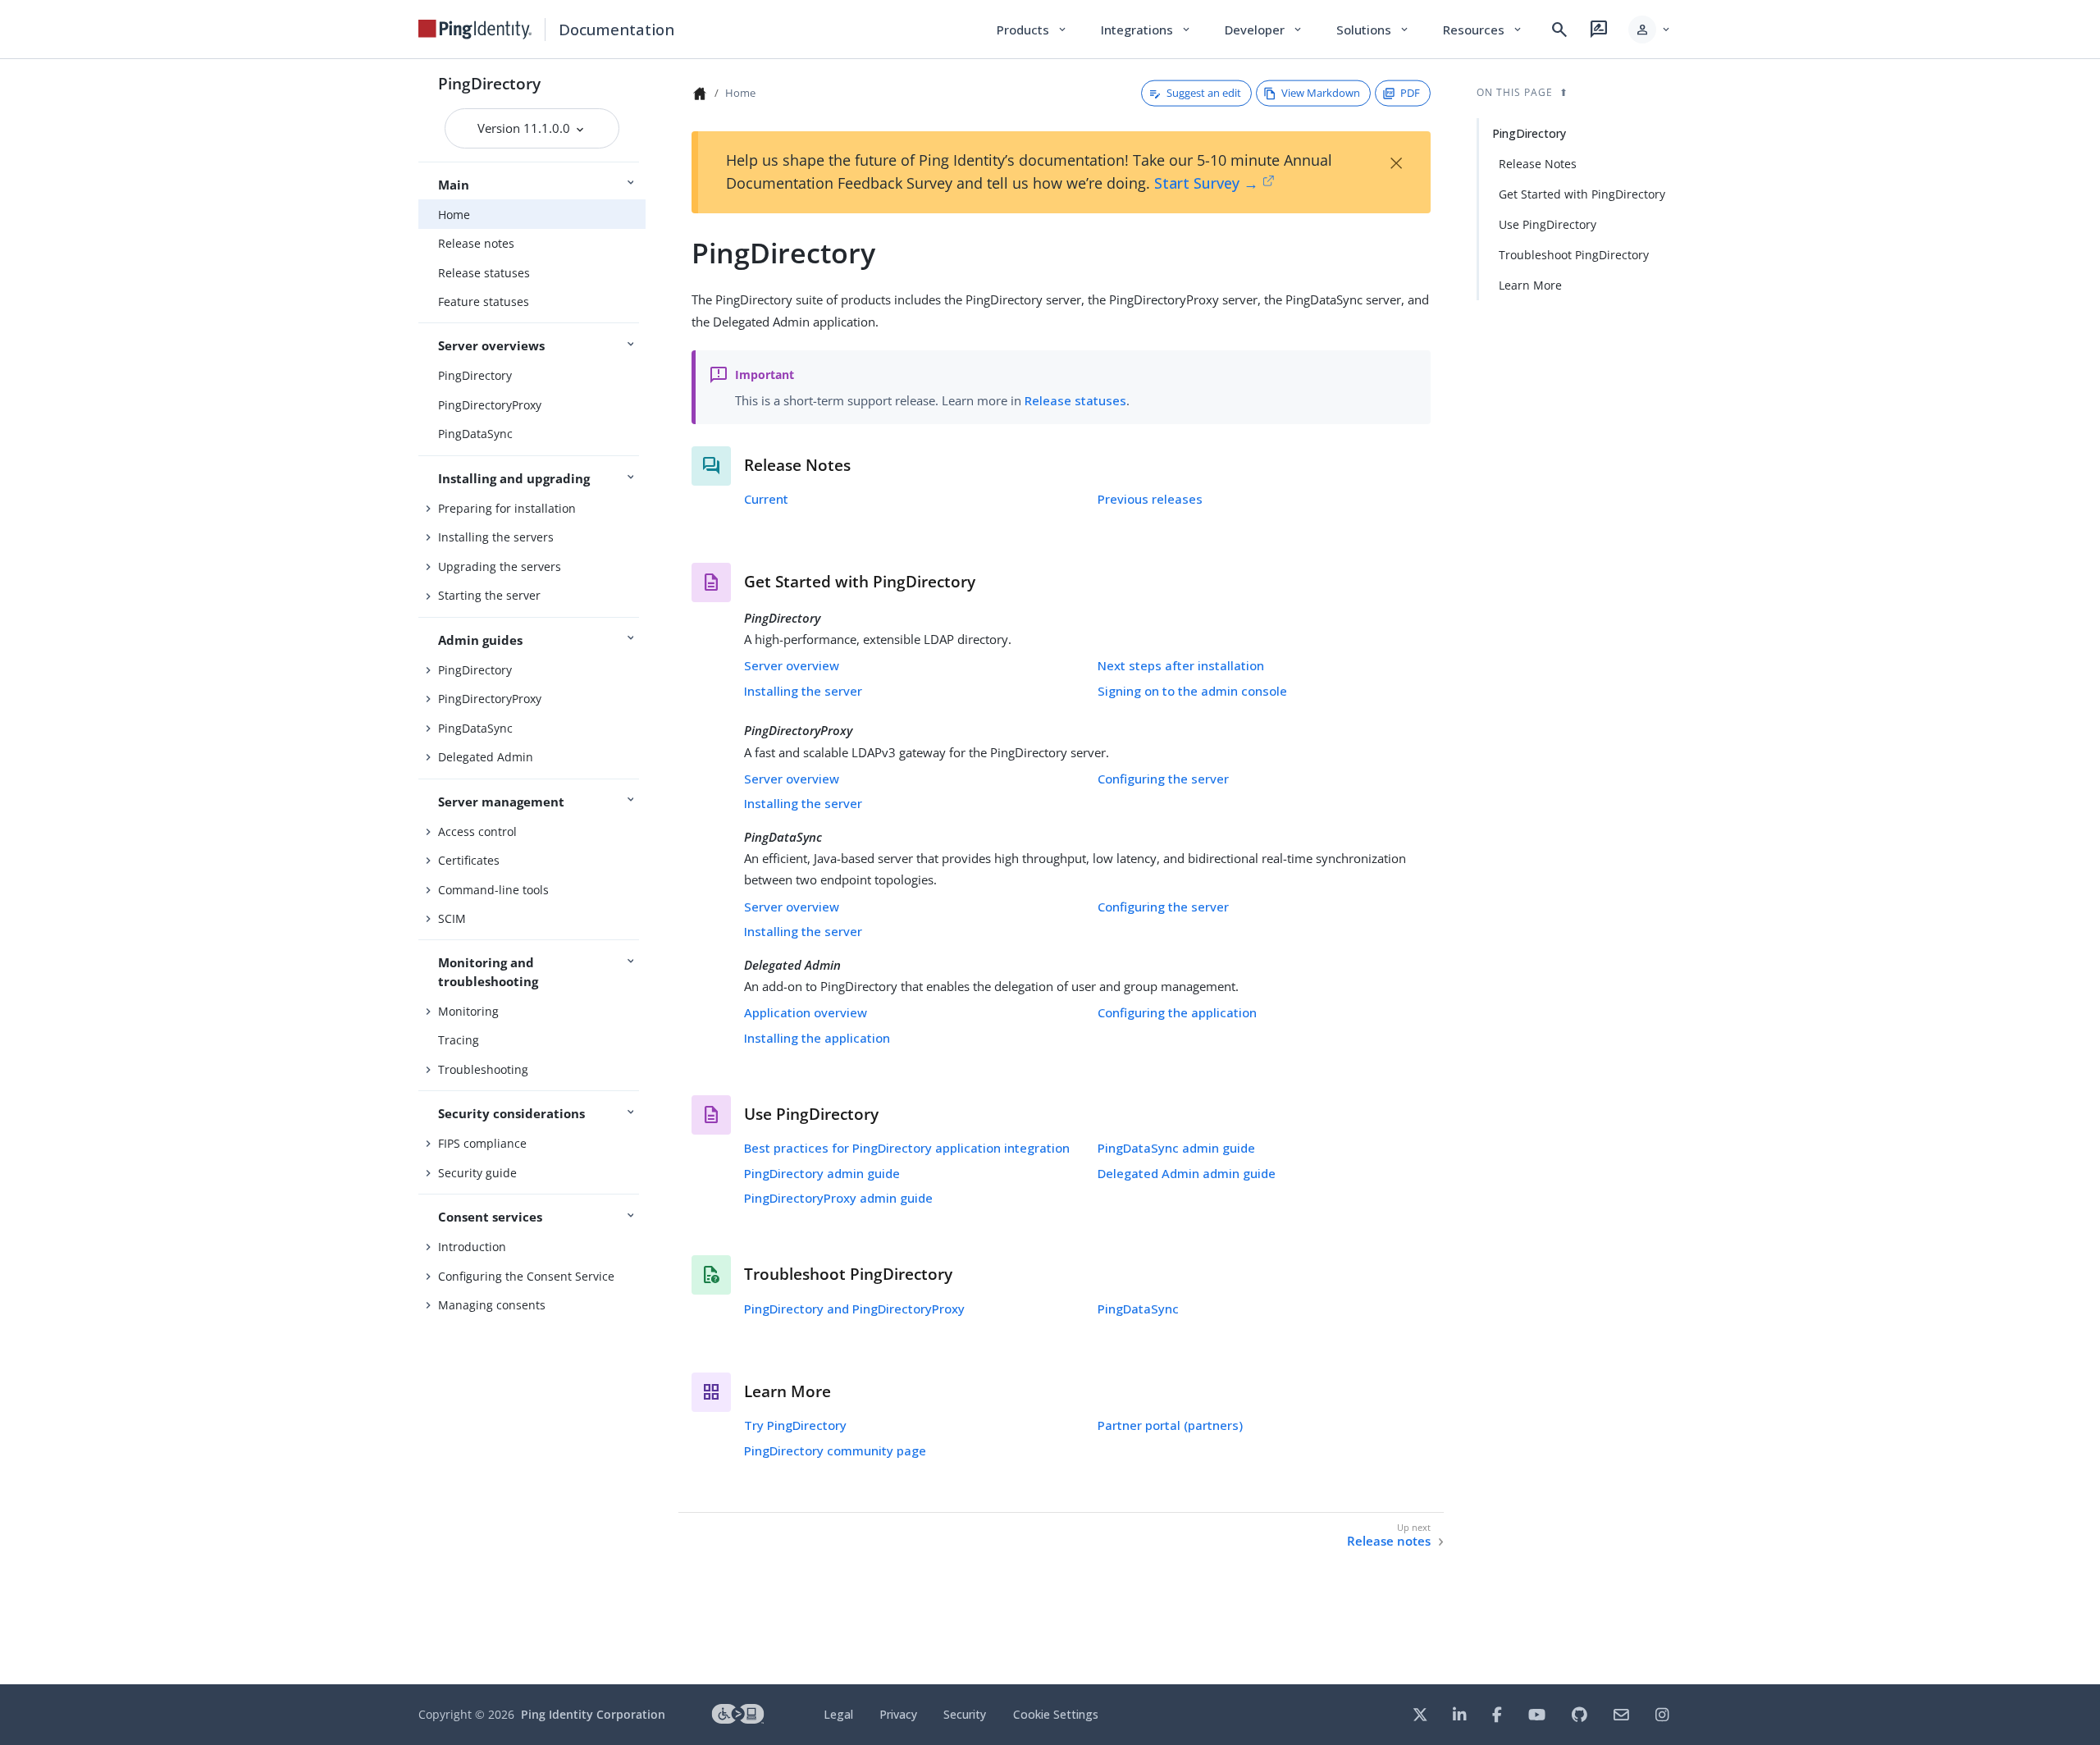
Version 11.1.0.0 (525, 128)
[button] (1650, 30)
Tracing (459, 1040)
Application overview (806, 1012)
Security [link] (965, 1714)
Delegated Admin (486, 757)
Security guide (477, 1173)
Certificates (469, 860)
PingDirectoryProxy (490, 405)
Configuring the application (1177, 1012)
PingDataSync (475, 434)
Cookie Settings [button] (1056, 1714)
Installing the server (803, 691)
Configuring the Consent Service (526, 1276)
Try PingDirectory (795, 1425)
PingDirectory (489, 83)
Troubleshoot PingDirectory (1574, 255)
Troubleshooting (483, 1069)
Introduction (472, 1247)
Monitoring (468, 1011)
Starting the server (489, 595)
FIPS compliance (482, 1143)
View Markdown (1321, 93)
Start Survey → (1206, 183)
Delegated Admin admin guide (1187, 1173)
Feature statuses (484, 301)
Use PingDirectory (1548, 224)
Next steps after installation (1181, 665)
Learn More (1530, 285)
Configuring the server (1163, 779)
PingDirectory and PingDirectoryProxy (854, 1309)
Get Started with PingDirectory (1582, 194)
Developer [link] (1264, 30)
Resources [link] (1483, 30)
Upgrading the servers (500, 566)
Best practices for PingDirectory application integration (907, 1148)
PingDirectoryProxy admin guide (838, 1198)
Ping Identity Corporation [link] (593, 1714)
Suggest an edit (1204, 93)
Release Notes (1538, 164)
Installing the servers (496, 537)
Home (454, 215)
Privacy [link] (898, 1714)
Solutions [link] (1373, 30)
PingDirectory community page (835, 1450)
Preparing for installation (507, 508)
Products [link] (1032, 30)
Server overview (792, 665)
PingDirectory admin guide (822, 1173)
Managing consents (492, 1305)
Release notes (476, 243)
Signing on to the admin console (1192, 691)
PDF (1410, 93)
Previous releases (1150, 499)
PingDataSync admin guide (1176, 1148)
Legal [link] (838, 1714)
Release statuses (484, 273)
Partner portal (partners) (1170, 1425)
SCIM (452, 918)
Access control (477, 831)
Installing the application (817, 1038)
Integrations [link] (1146, 30)
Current (766, 499)
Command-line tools (493, 890)
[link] (475, 30)
